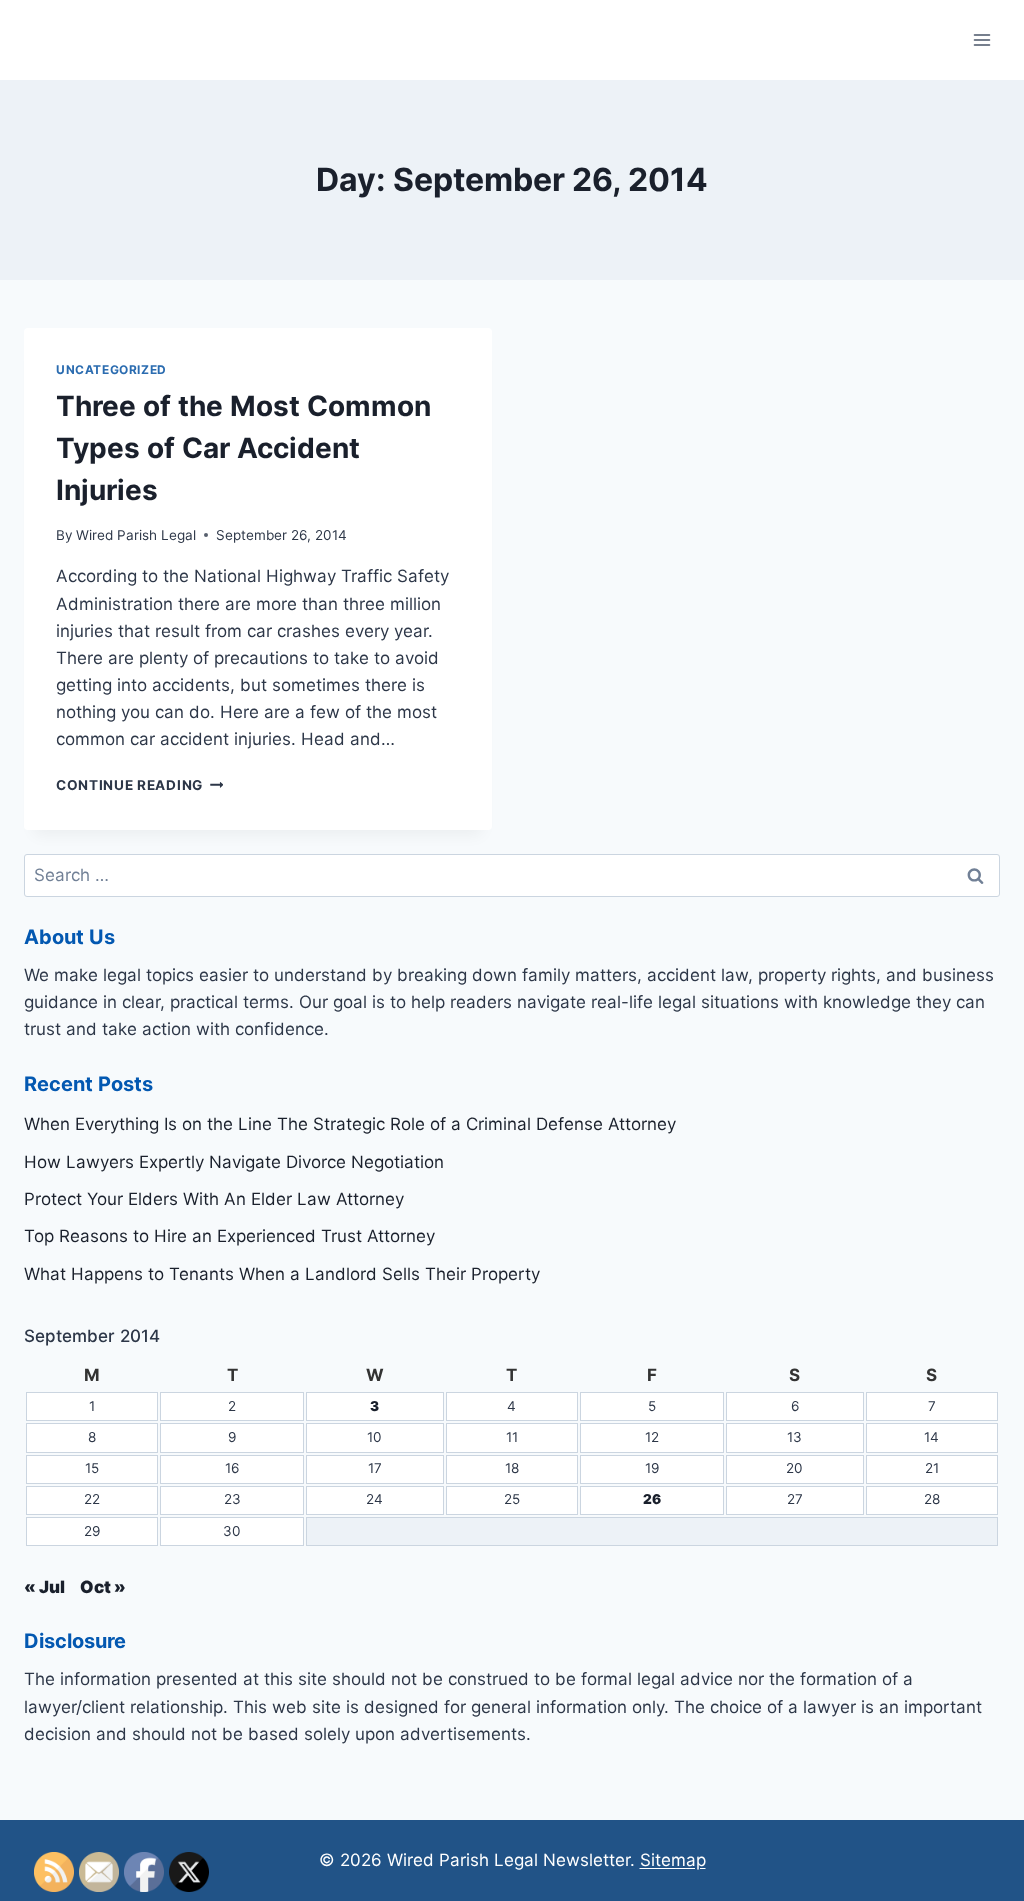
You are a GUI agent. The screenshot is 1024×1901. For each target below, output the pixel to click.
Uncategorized (111, 369)
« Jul (44, 1587)
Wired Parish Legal (136, 535)
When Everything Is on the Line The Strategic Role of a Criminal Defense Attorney (350, 1124)
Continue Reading (139, 785)
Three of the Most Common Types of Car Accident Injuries (243, 448)
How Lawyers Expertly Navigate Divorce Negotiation (234, 1162)
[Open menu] (981, 39)
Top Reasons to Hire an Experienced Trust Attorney (229, 1236)
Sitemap (673, 1860)
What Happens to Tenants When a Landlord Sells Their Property (282, 1274)
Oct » (103, 1587)
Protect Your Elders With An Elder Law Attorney (214, 1199)
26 (652, 1499)
